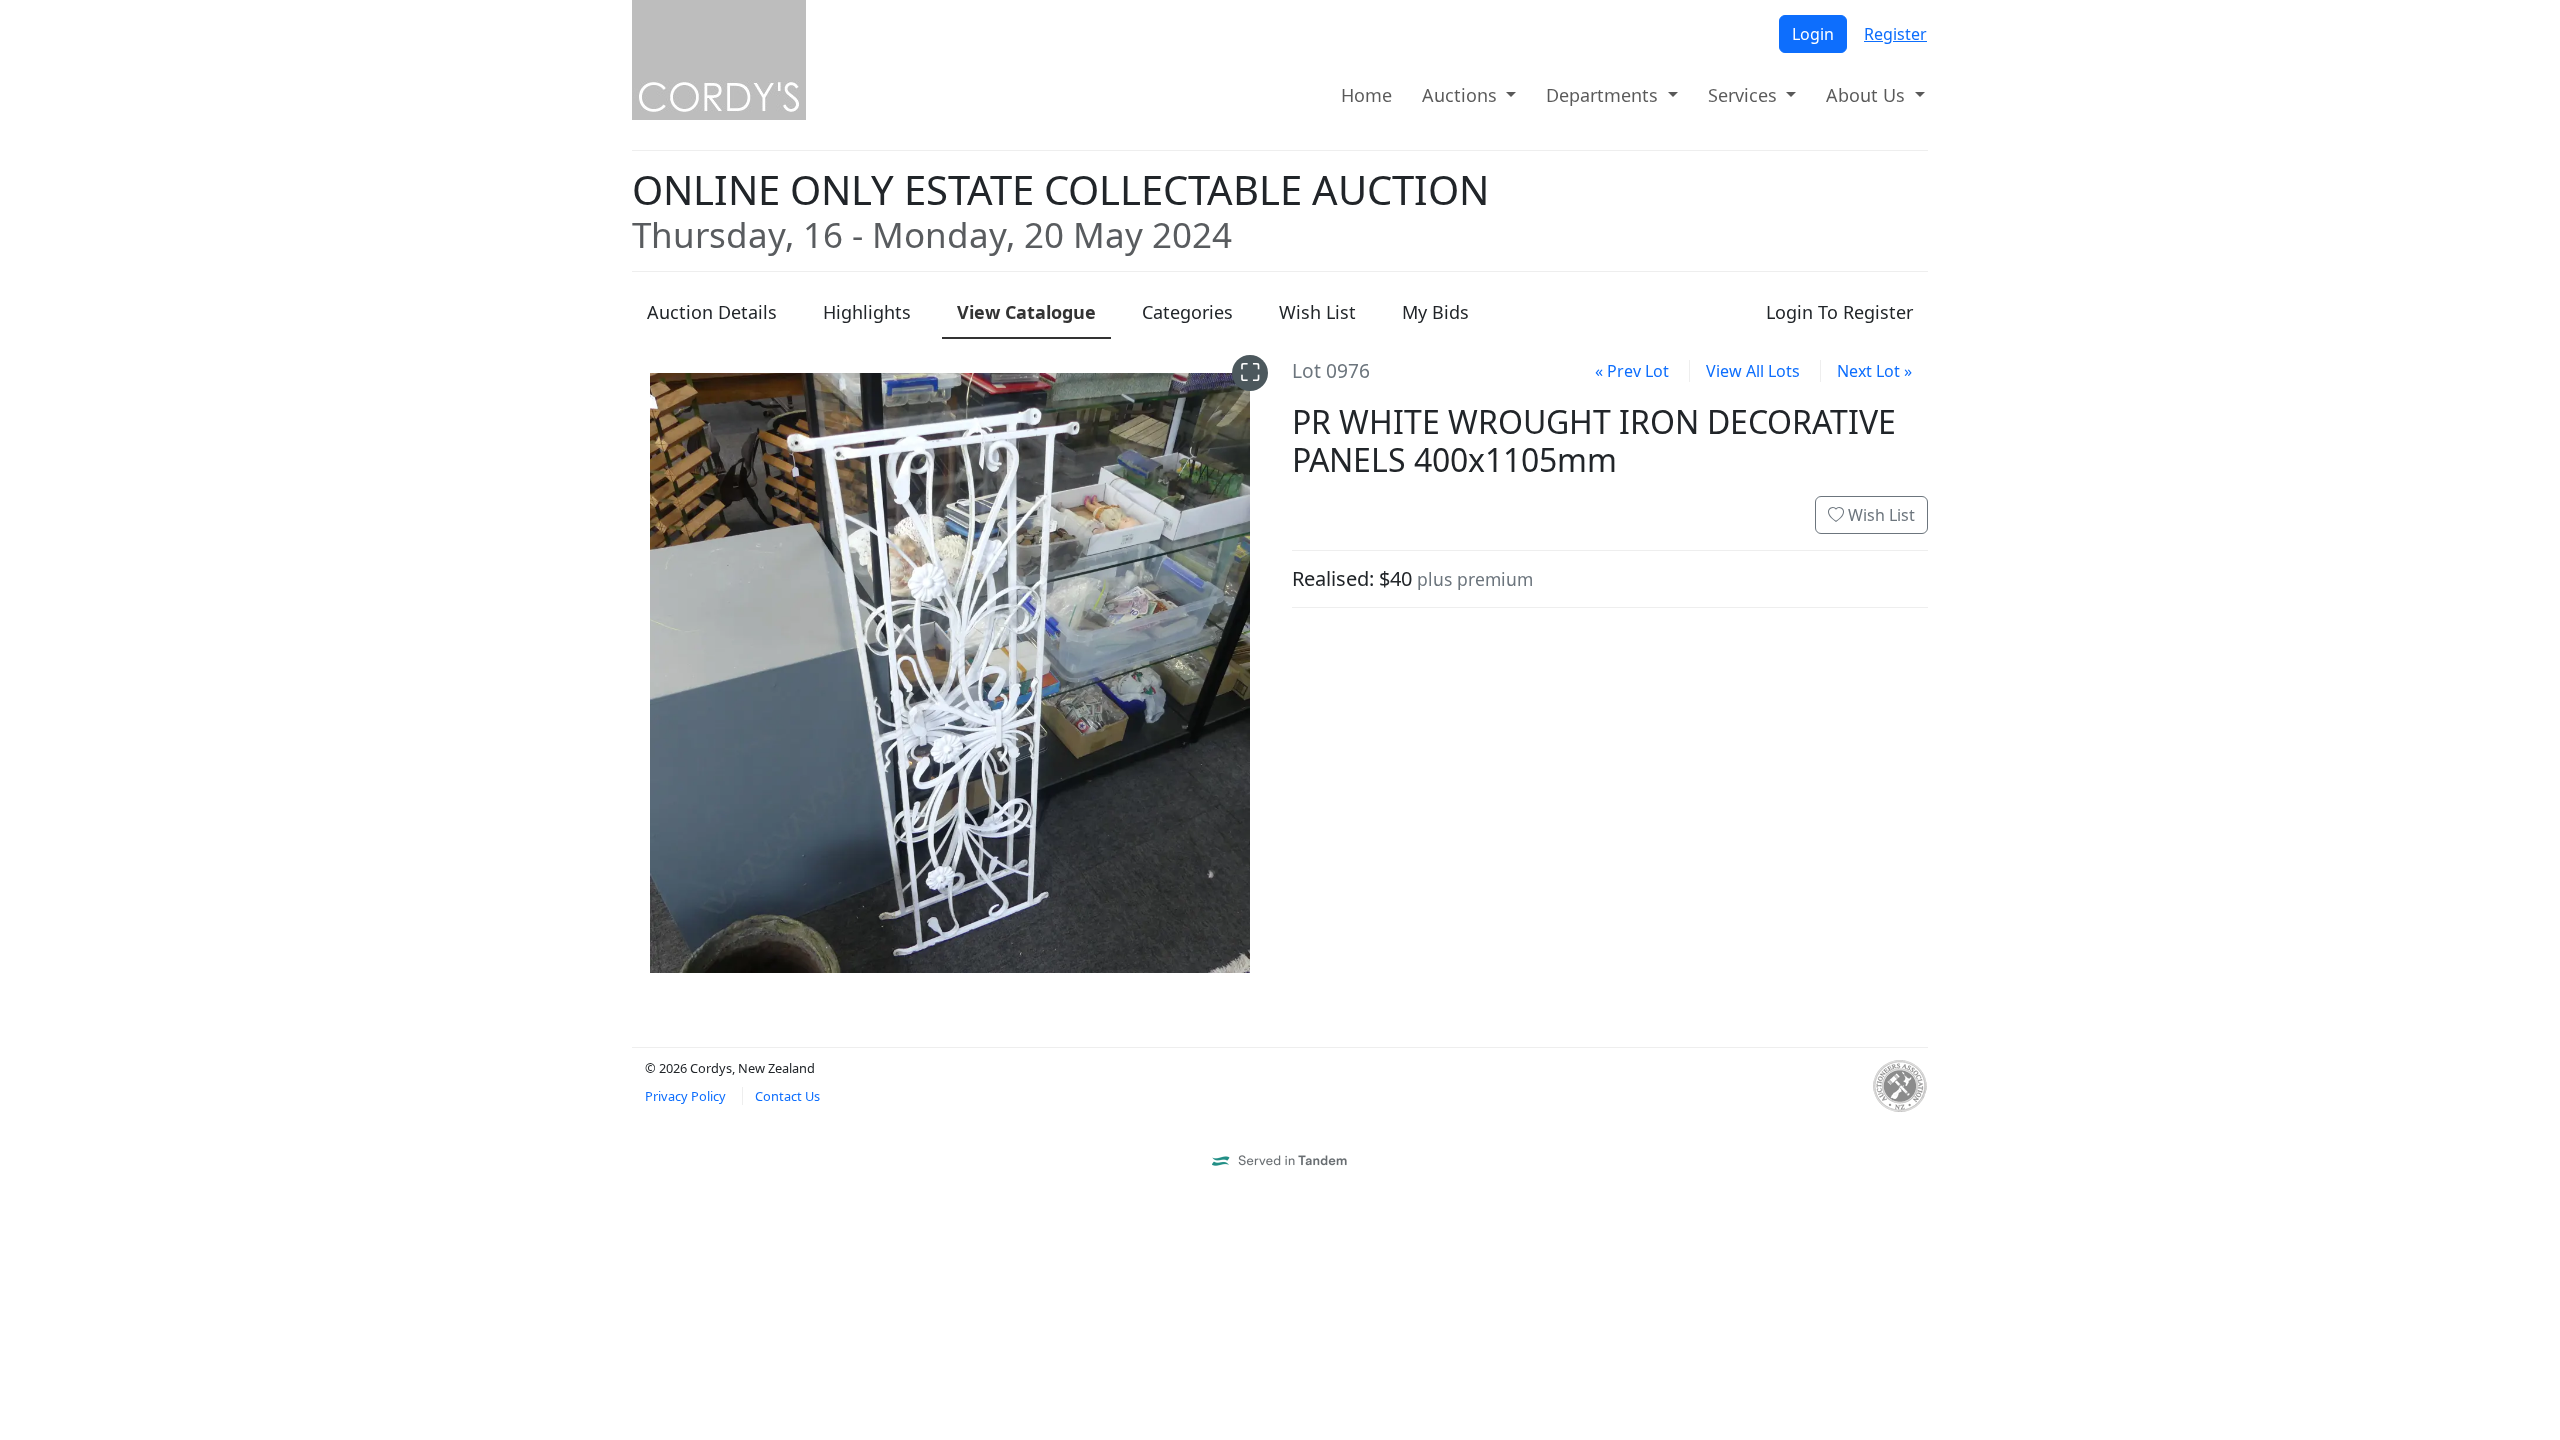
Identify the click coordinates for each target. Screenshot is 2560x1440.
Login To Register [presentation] (1839, 312)
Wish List (1879, 515)
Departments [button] (1604, 95)
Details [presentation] (712, 312)
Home (1366, 95)
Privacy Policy (685, 1096)
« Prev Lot (1632, 371)
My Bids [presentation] (1435, 312)
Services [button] (1745, 95)
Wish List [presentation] (1317, 312)
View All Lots (1753, 371)
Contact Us (787, 1096)
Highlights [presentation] (867, 312)
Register (1895, 34)
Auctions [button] (1462, 95)
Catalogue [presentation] (1026, 312)
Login (1813, 34)
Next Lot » (1874, 371)
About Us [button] (1868, 95)
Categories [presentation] (1187, 312)
